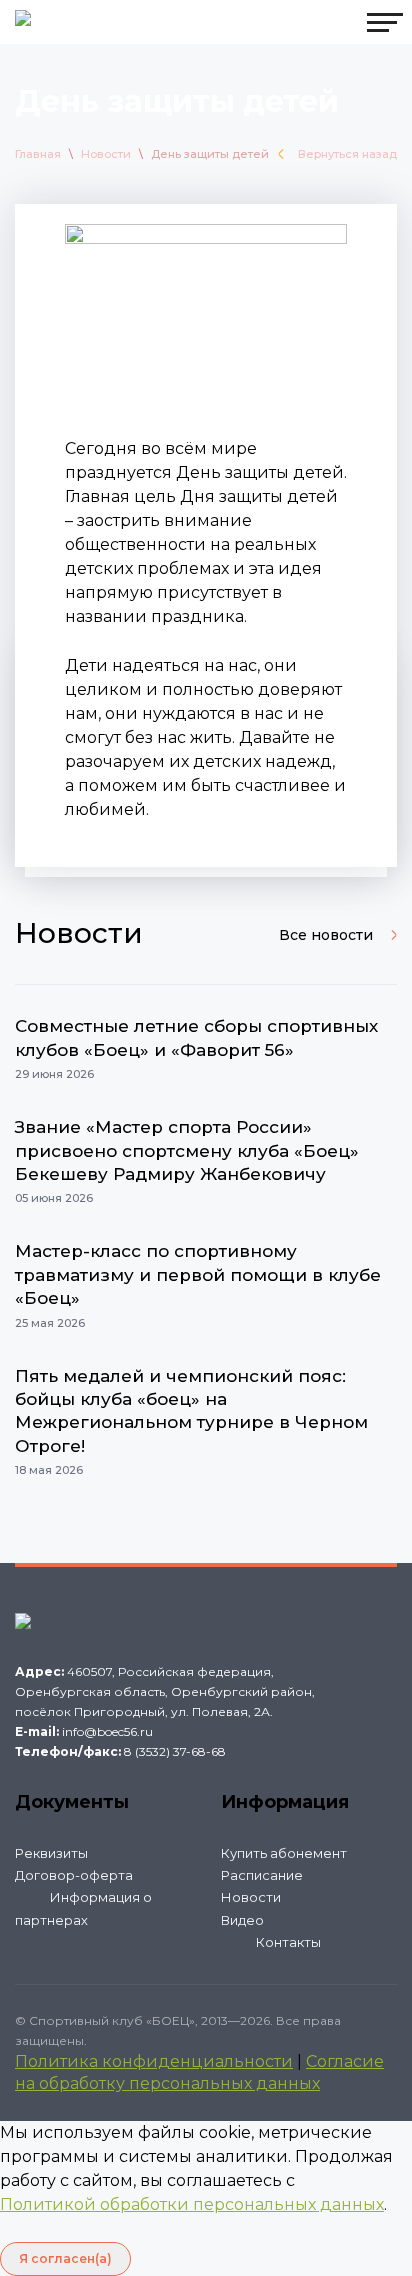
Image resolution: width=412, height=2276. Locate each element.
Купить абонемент (284, 1853)
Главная (38, 154)
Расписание (262, 1875)
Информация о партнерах (83, 1908)
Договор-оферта (74, 1875)
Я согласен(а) (65, 2258)
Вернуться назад (347, 154)
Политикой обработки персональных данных (192, 2204)
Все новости (326, 935)
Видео (242, 1920)
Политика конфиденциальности (154, 2061)
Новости (106, 154)
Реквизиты (51, 1853)
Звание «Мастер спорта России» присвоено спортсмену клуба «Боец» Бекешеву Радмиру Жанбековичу (187, 1150)
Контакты (288, 1942)
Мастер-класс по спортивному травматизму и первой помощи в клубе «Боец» (198, 1274)
